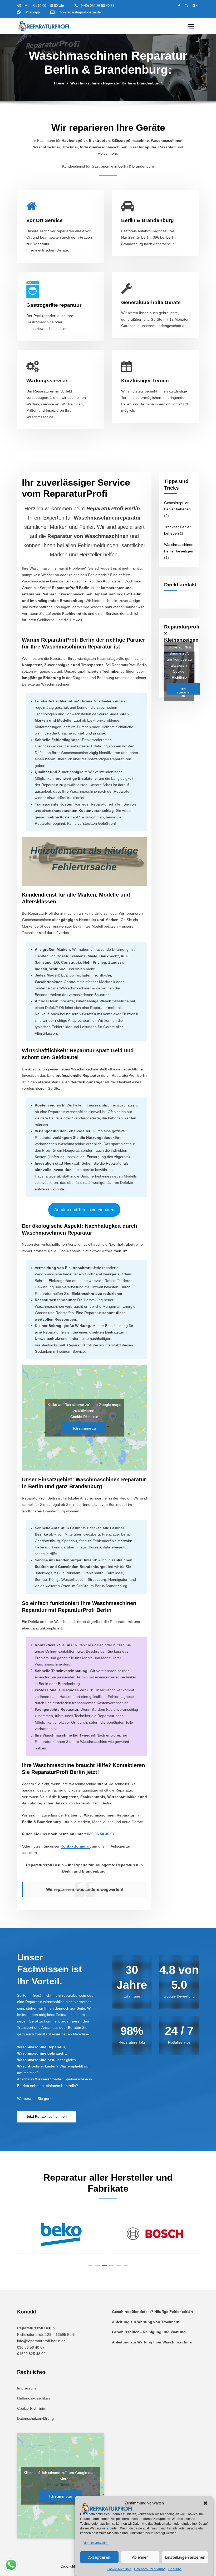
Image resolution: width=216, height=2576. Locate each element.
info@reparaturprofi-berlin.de (79, 12)
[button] (205, 2503)
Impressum (26, 2388)
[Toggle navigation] (191, 26)
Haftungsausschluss (34, 2398)
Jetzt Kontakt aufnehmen (46, 2117)
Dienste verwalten (96, 2543)
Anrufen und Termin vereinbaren (84, 1210)
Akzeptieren (99, 2557)
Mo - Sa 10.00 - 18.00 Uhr (44, 6)
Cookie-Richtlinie (119, 2569)
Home (59, 83)
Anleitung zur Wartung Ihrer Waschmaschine (152, 2342)
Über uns (175, 2569)
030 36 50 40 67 (101, 1834)
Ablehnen (140, 2557)
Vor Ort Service (45, 220)
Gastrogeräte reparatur (54, 305)
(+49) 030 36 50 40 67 (98, 6)
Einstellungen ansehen (185, 2557)
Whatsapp (32, 12)
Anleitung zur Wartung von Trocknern (146, 2322)
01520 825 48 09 (31, 2354)
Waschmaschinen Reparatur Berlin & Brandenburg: (116, 83)
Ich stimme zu (84, 1428)
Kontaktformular (75, 1846)
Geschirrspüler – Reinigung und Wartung (149, 2332)
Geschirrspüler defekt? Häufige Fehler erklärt (153, 2312)
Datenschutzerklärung (150, 2569)
